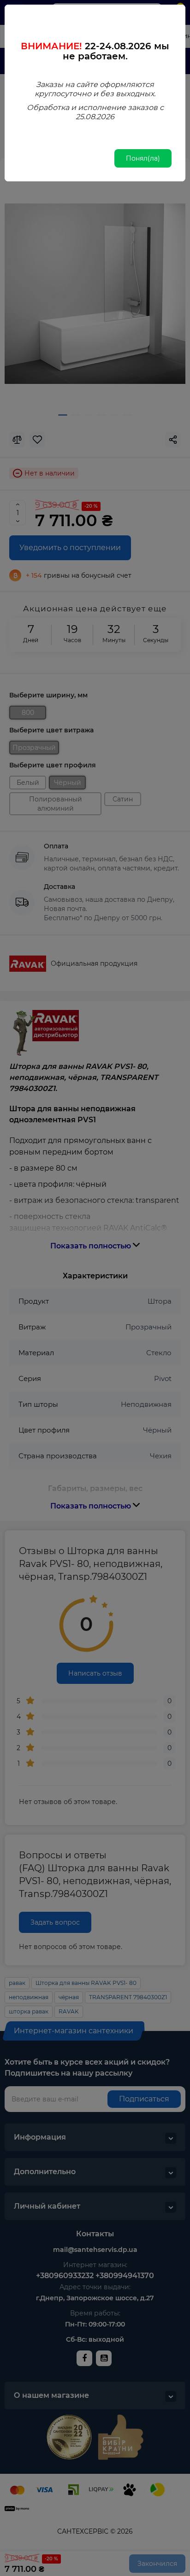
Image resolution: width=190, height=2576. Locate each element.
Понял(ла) (143, 158)
